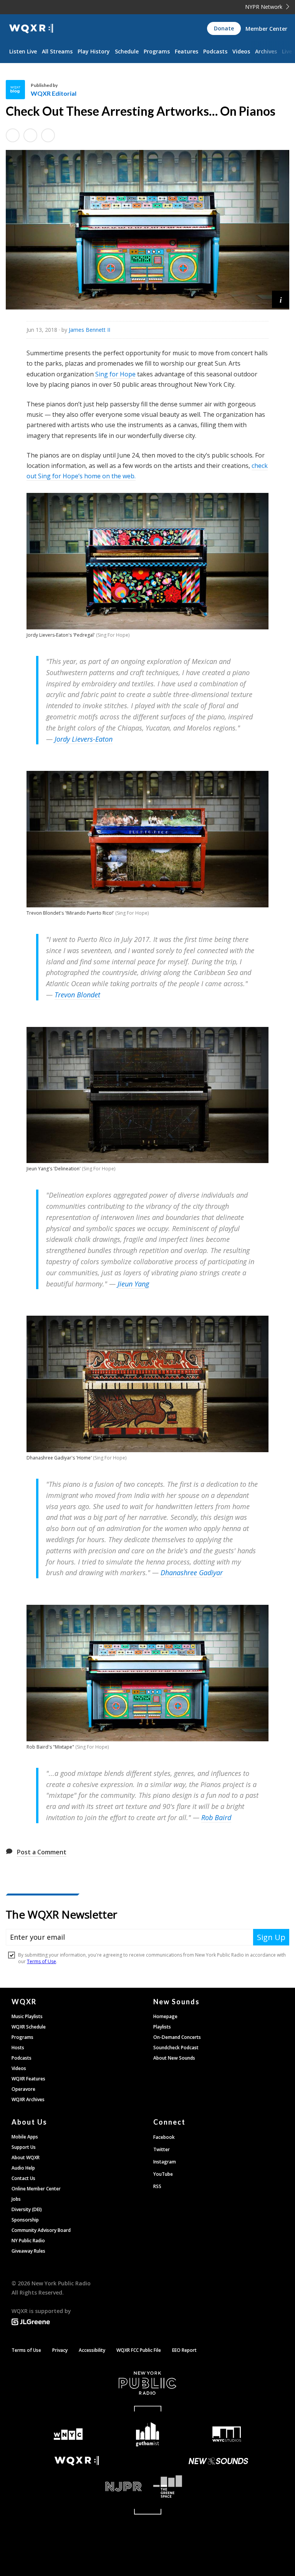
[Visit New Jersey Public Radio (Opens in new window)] (77, 2487)
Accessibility (92, 2350)
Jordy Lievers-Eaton (84, 739)
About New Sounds (174, 2058)
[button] (281, 299)
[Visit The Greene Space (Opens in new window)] (218, 2487)
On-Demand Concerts (177, 2037)
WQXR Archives (28, 2099)
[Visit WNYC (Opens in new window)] (68, 2434)
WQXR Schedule (29, 2027)
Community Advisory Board (41, 2230)
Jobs (16, 2199)
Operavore (23, 2089)
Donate (224, 28)
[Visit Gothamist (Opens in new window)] (148, 2434)
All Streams (57, 51)
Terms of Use (26, 2350)
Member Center (266, 29)
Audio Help (23, 2168)
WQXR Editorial (54, 93)
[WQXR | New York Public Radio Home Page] (31, 29)
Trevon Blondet (77, 995)
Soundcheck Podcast (176, 2048)
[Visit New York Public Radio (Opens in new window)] (147, 2383)
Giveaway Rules (28, 2251)
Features (186, 51)
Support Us (24, 2147)
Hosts (18, 2048)
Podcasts (215, 51)
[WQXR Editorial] (18, 90)
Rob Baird (216, 1817)
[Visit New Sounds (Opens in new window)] (218, 2461)
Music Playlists (27, 2016)
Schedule (127, 51)
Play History (94, 51)
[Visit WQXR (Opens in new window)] (77, 2461)
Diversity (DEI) (27, 2209)
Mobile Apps (25, 2137)
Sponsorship (25, 2220)
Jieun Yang (133, 1284)
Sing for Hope (115, 374)
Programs (157, 51)
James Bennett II (89, 330)
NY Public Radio (28, 2241)
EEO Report (184, 2350)
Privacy (60, 2350)
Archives (266, 51)
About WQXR (26, 2157)
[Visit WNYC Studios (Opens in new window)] (227, 2434)
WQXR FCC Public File (139, 2350)
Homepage (165, 2016)
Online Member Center (36, 2189)
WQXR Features (28, 2079)
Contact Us (23, 2178)
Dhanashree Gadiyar (192, 1573)
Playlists (162, 2027)
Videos (241, 51)
